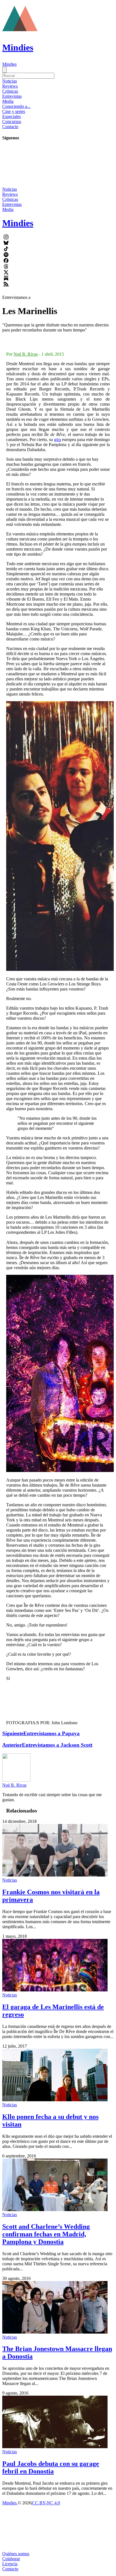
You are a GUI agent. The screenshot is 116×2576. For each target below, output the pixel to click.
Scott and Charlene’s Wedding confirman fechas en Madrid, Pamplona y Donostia (46, 2234)
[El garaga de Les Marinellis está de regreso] (55, 1990)
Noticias (10, 81)
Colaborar (11, 2559)
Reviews (10, 86)
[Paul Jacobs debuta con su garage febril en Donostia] (55, 2447)
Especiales (12, 116)
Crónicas (10, 91)
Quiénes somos (16, 2554)
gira (57, 439)
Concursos (12, 121)
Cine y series (14, 111)
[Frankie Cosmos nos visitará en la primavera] (55, 1875)
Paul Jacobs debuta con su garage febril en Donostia (51, 2467)
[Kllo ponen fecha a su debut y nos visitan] (55, 2100)
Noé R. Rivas (26, 354)
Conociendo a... (16, 106)
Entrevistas (12, 96)
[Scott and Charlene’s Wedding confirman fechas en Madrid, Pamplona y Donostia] (55, 2210)
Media (8, 101)
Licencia (10, 2564)
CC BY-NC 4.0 (46, 2503)
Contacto (10, 127)
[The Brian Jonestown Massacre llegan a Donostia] (55, 2332)
